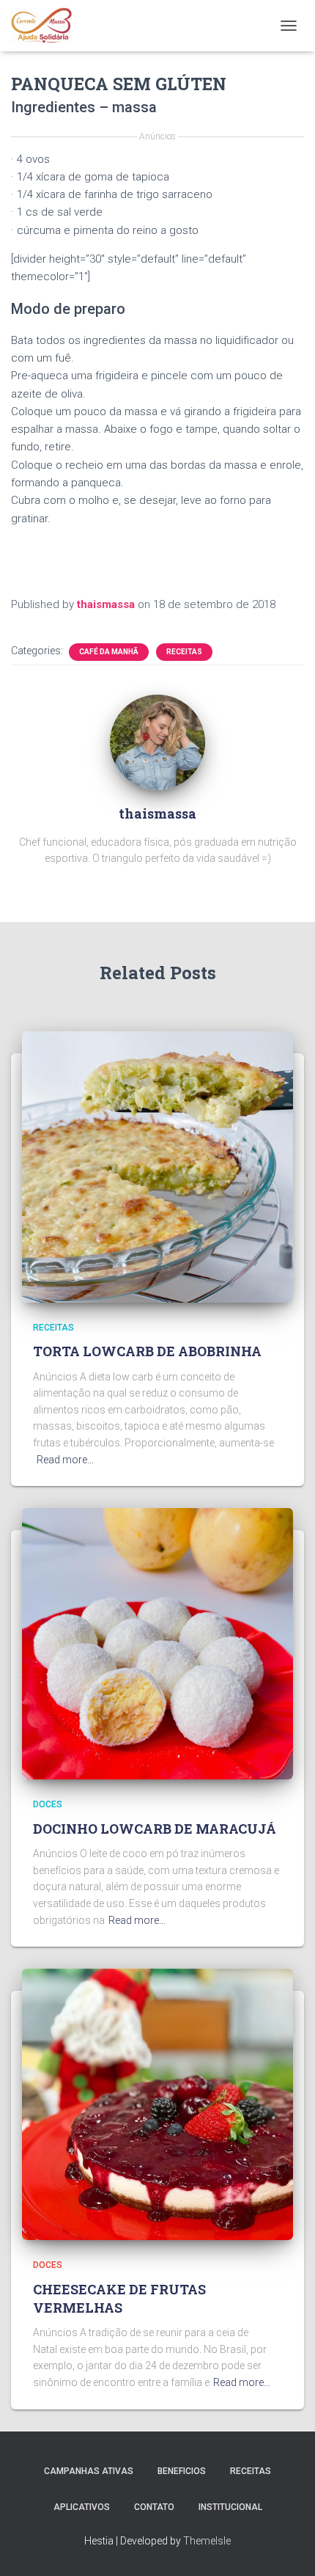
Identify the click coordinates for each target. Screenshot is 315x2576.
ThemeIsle (207, 2541)
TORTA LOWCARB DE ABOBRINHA (147, 1351)
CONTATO (154, 2507)
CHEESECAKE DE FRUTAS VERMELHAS (119, 2298)
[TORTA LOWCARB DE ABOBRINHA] (157, 1166)
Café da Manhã (109, 652)
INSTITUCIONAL (230, 2507)
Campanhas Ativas (89, 2471)
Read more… (65, 1460)
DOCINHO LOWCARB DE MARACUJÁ (155, 1829)
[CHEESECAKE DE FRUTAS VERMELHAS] (157, 2104)
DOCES (48, 1804)
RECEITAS (184, 652)
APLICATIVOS (82, 2507)
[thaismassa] (157, 741)
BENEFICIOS (182, 2471)
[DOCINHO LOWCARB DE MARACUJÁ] (157, 1643)
